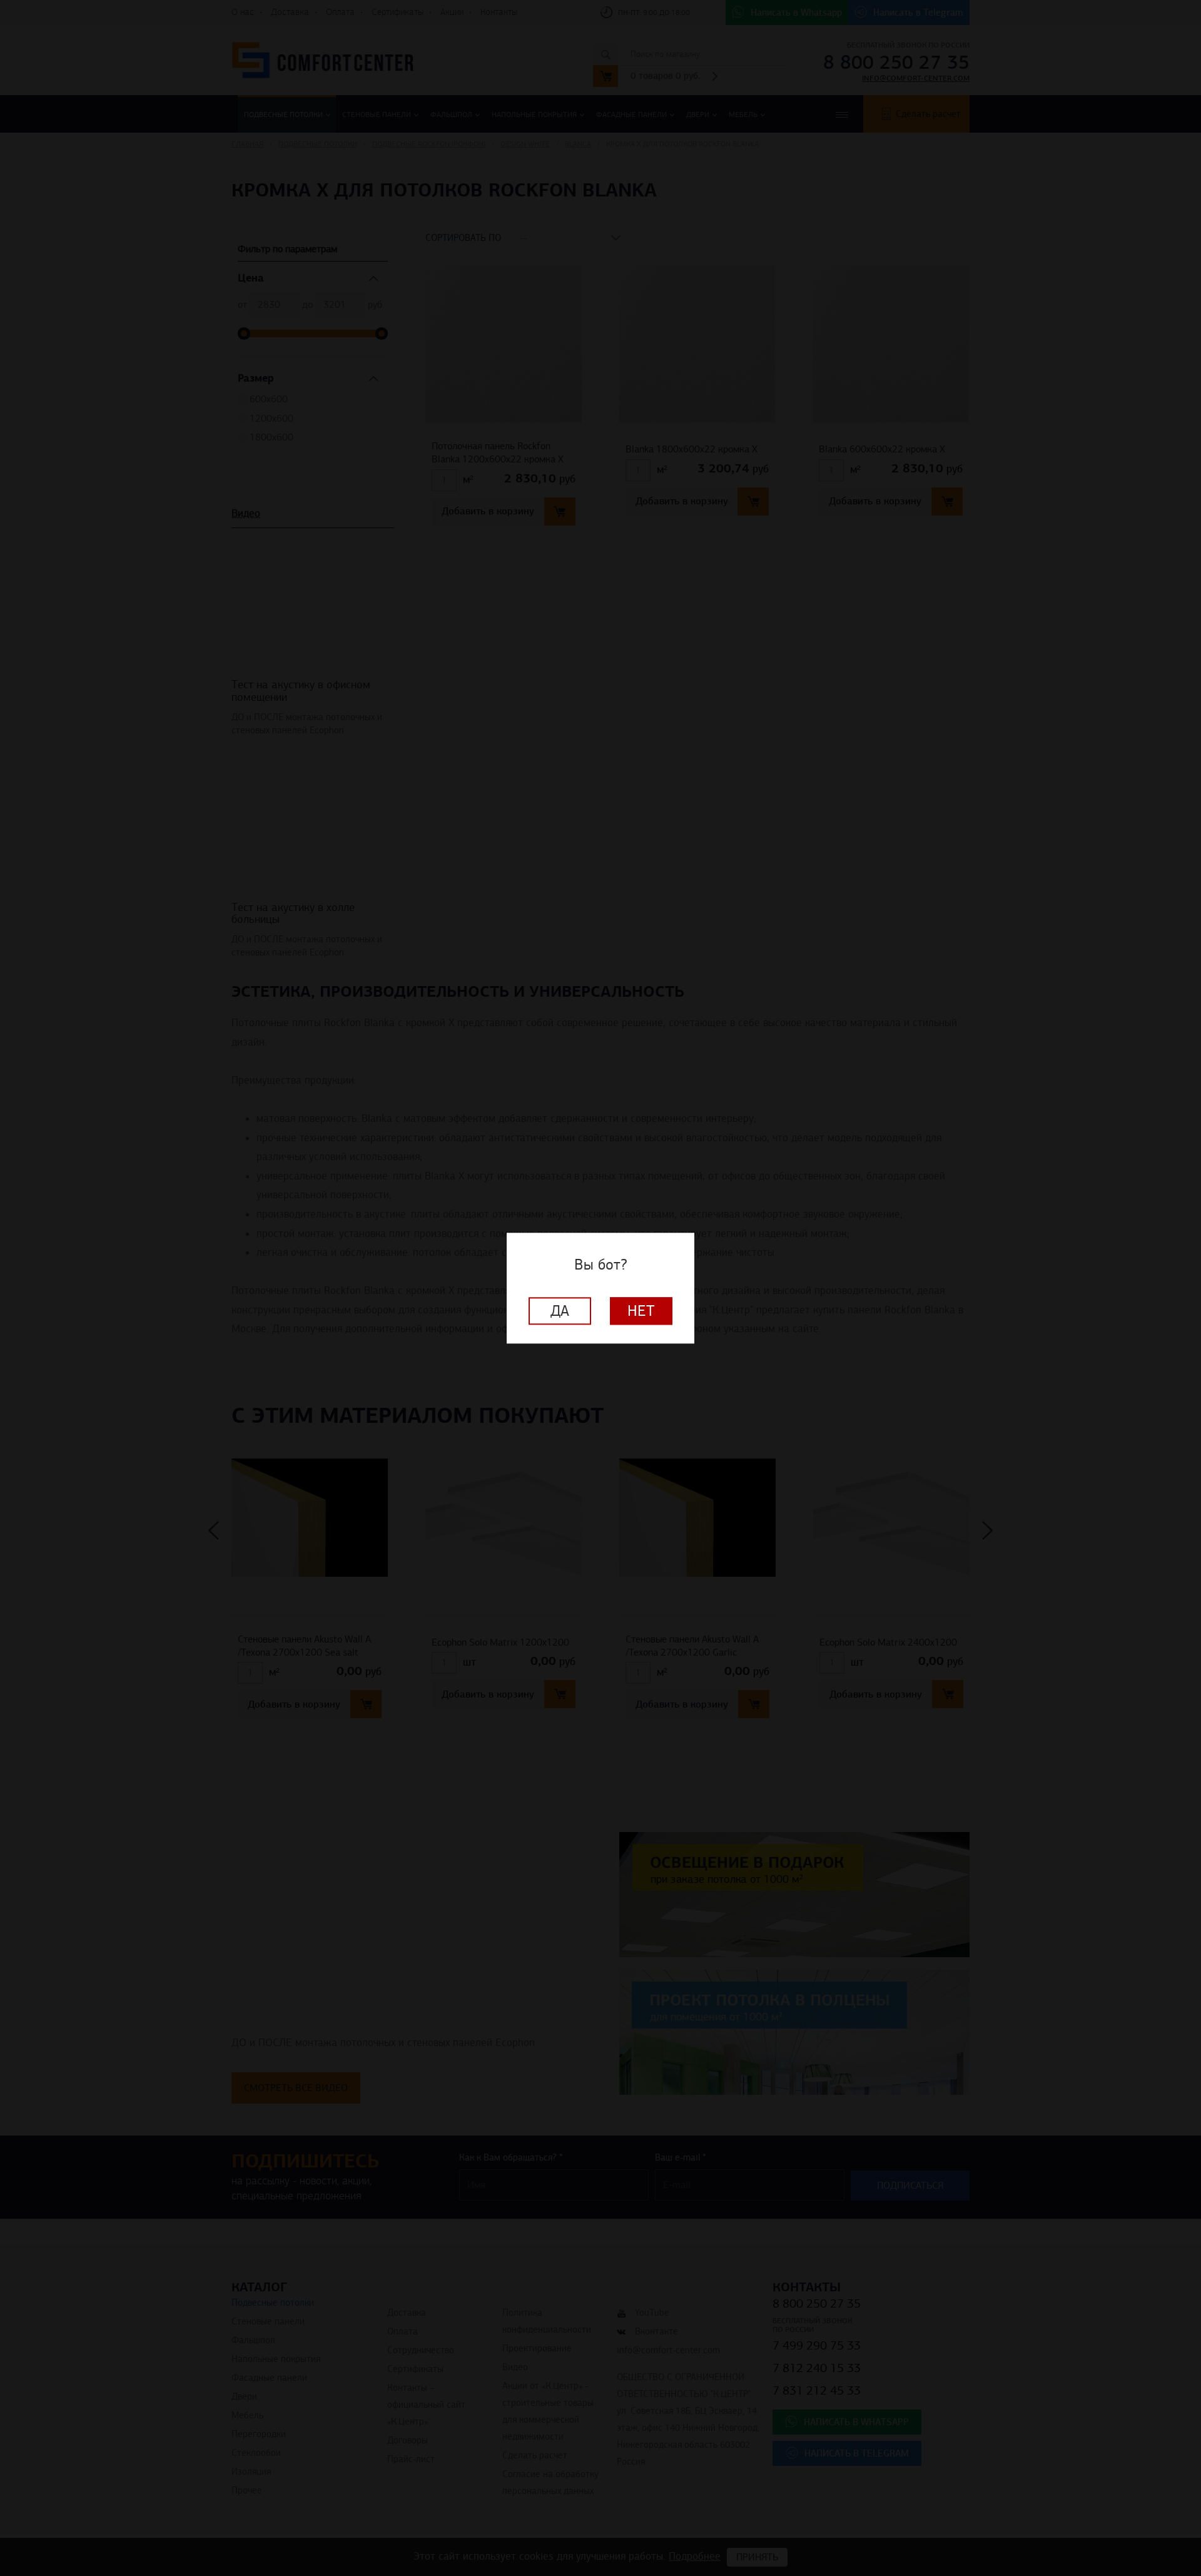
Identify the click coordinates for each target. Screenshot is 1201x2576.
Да (560, 1311)
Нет (641, 1311)
